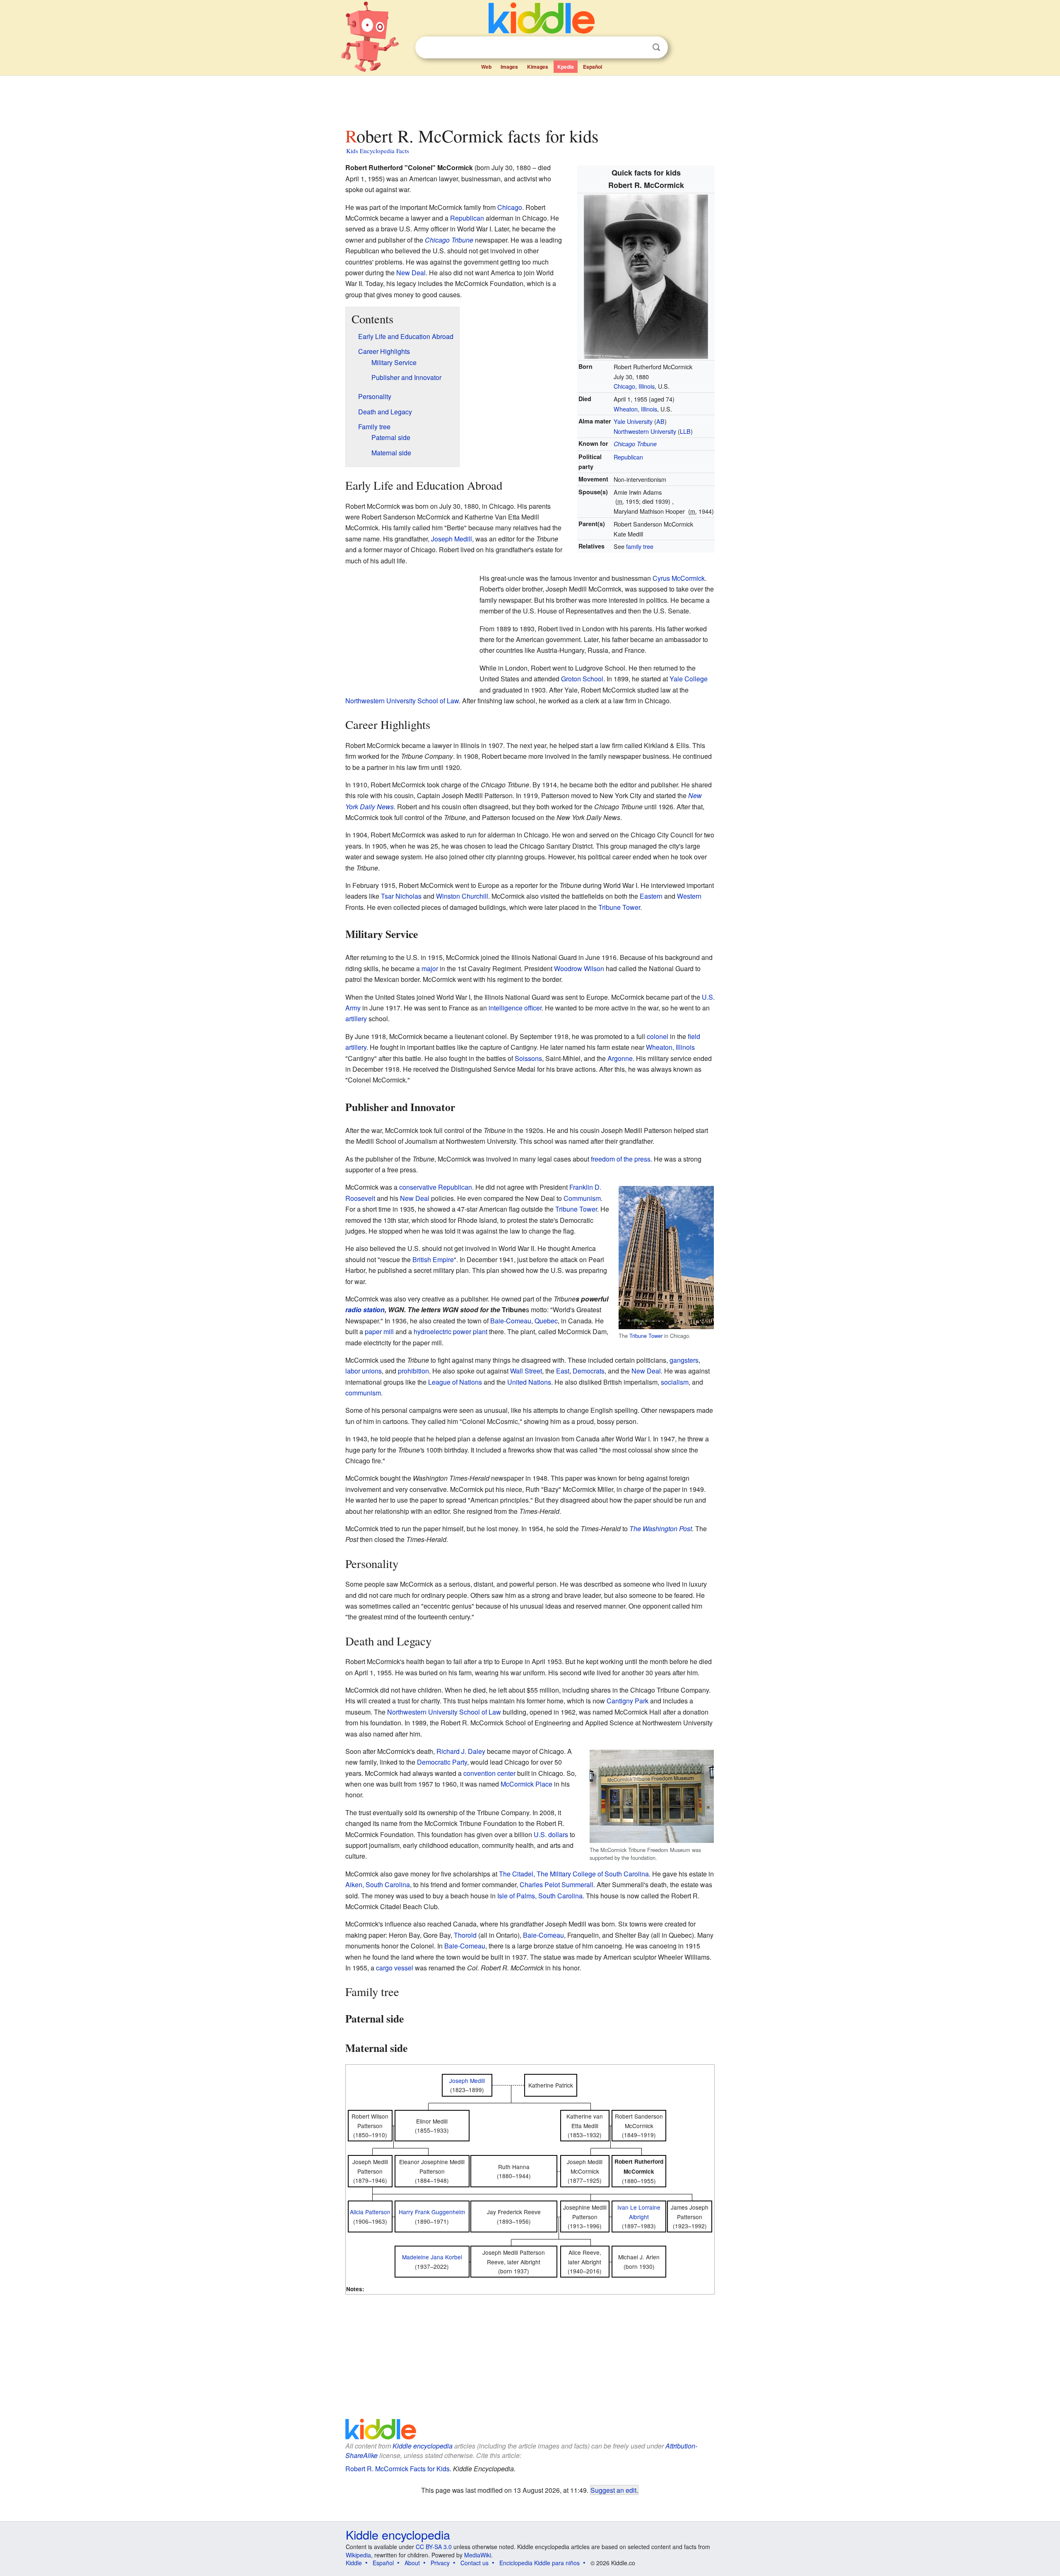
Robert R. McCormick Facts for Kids (397, 2469)
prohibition (413, 1371)
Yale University (633, 421)
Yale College (689, 679)
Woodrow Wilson (579, 968)
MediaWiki (478, 2555)
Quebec (546, 1321)
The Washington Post (661, 1529)
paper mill (379, 1331)
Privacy (440, 2563)
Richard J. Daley (461, 1751)
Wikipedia (358, 2555)
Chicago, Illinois (634, 386)
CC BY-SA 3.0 (434, 2547)
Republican (628, 457)
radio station (365, 1310)
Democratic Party (442, 1762)
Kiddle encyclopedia (423, 2446)
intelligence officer (515, 1008)
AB (660, 421)
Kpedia (566, 67)
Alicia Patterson (370, 2212)
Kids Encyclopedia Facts (378, 151)
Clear (639, 48)
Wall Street (526, 1371)
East (563, 1371)
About (412, 2563)
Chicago (510, 207)
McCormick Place (526, 1784)
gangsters (684, 1360)
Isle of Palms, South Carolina (540, 1896)
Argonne (620, 1058)
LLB (685, 431)
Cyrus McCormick (679, 578)
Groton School (582, 679)
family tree (640, 546)
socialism (675, 1382)
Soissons (528, 1058)
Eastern (651, 896)
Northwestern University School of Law (402, 701)
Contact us (475, 2563)
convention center (489, 1773)
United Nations (529, 1382)
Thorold (465, 1935)
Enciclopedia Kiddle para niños (540, 2563)
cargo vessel (395, 1968)
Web (486, 67)
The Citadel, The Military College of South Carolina (574, 1874)
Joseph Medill (452, 539)
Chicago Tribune (635, 444)
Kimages (538, 67)
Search (656, 47)
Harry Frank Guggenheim (432, 2212)
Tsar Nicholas (401, 896)
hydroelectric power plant (450, 1331)
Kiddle (354, 2563)
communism (363, 1393)
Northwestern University (645, 431)
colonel (658, 1036)
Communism (582, 1198)
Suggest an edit (613, 2490)
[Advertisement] (530, 99)
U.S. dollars (551, 1834)
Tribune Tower (619, 907)
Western (689, 896)
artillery (356, 1019)
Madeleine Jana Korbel (432, 2257)
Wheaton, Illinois (635, 409)
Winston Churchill (462, 896)
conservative (418, 1187)
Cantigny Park (628, 1701)
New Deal (411, 273)
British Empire (433, 1259)
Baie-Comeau (511, 1321)
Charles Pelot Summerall (556, 1884)
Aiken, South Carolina (378, 1884)
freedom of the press (621, 1159)
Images (509, 67)
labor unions (364, 1371)
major (430, 968)
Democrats (589, 1371)
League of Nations (455, 1382)
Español (593, 67)
